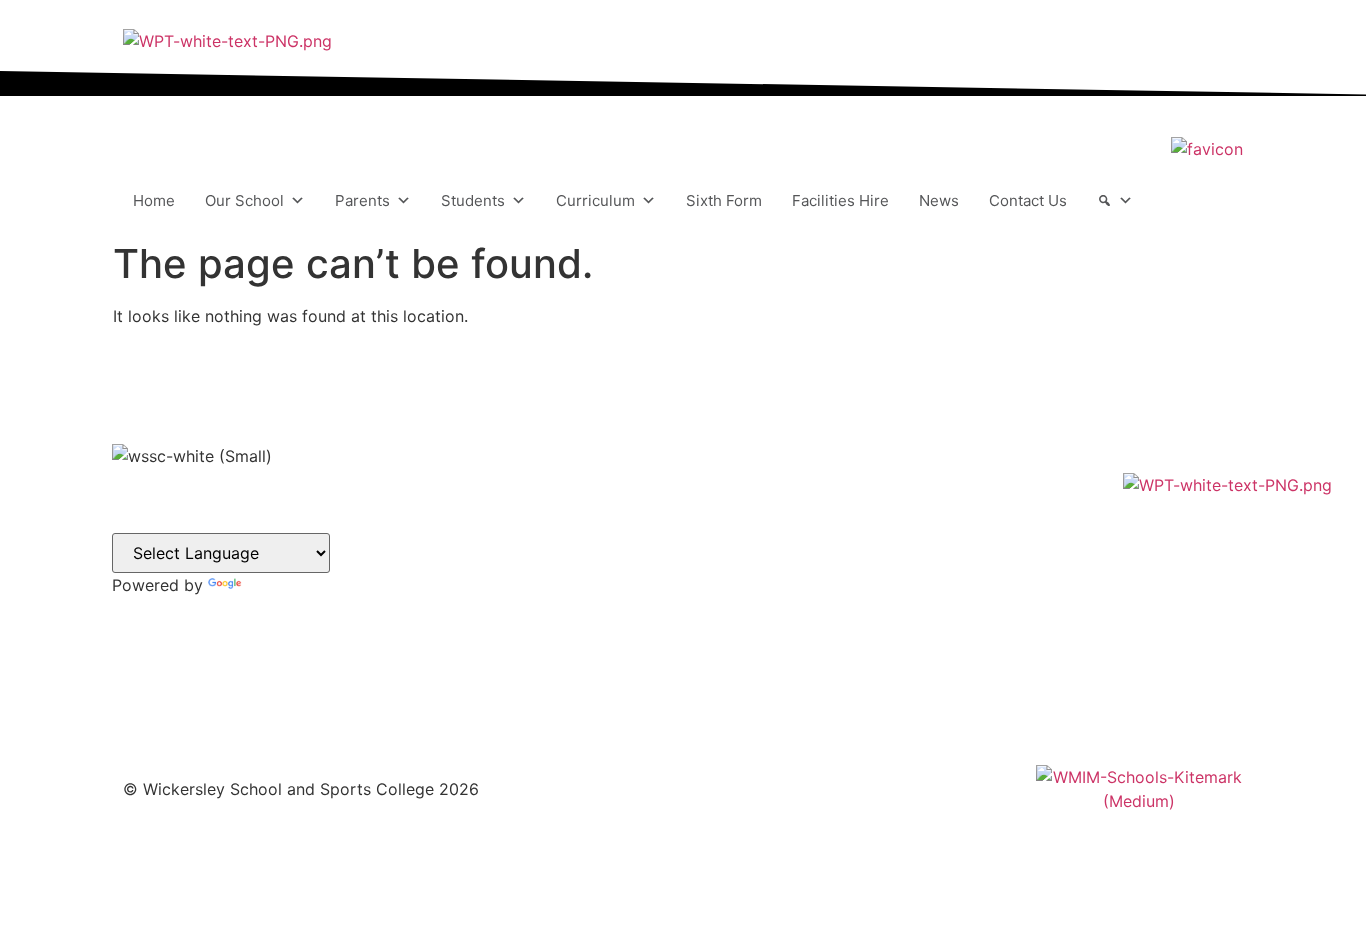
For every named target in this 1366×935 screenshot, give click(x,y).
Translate (279, 585)
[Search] (1115, 201)
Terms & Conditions (776, 644)
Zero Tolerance (760, 668)
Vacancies (744, 500)
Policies (735, 572)
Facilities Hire (840, 200)
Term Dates (747, 596)
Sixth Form (724, 200)
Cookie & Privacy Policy (792, 620)
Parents (362, 200)
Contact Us (1028, 200)
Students (473, 200)
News (939, 200)
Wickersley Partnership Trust (808, 548)
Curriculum (595, 200)
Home (154, 200)
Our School (244, 200)
